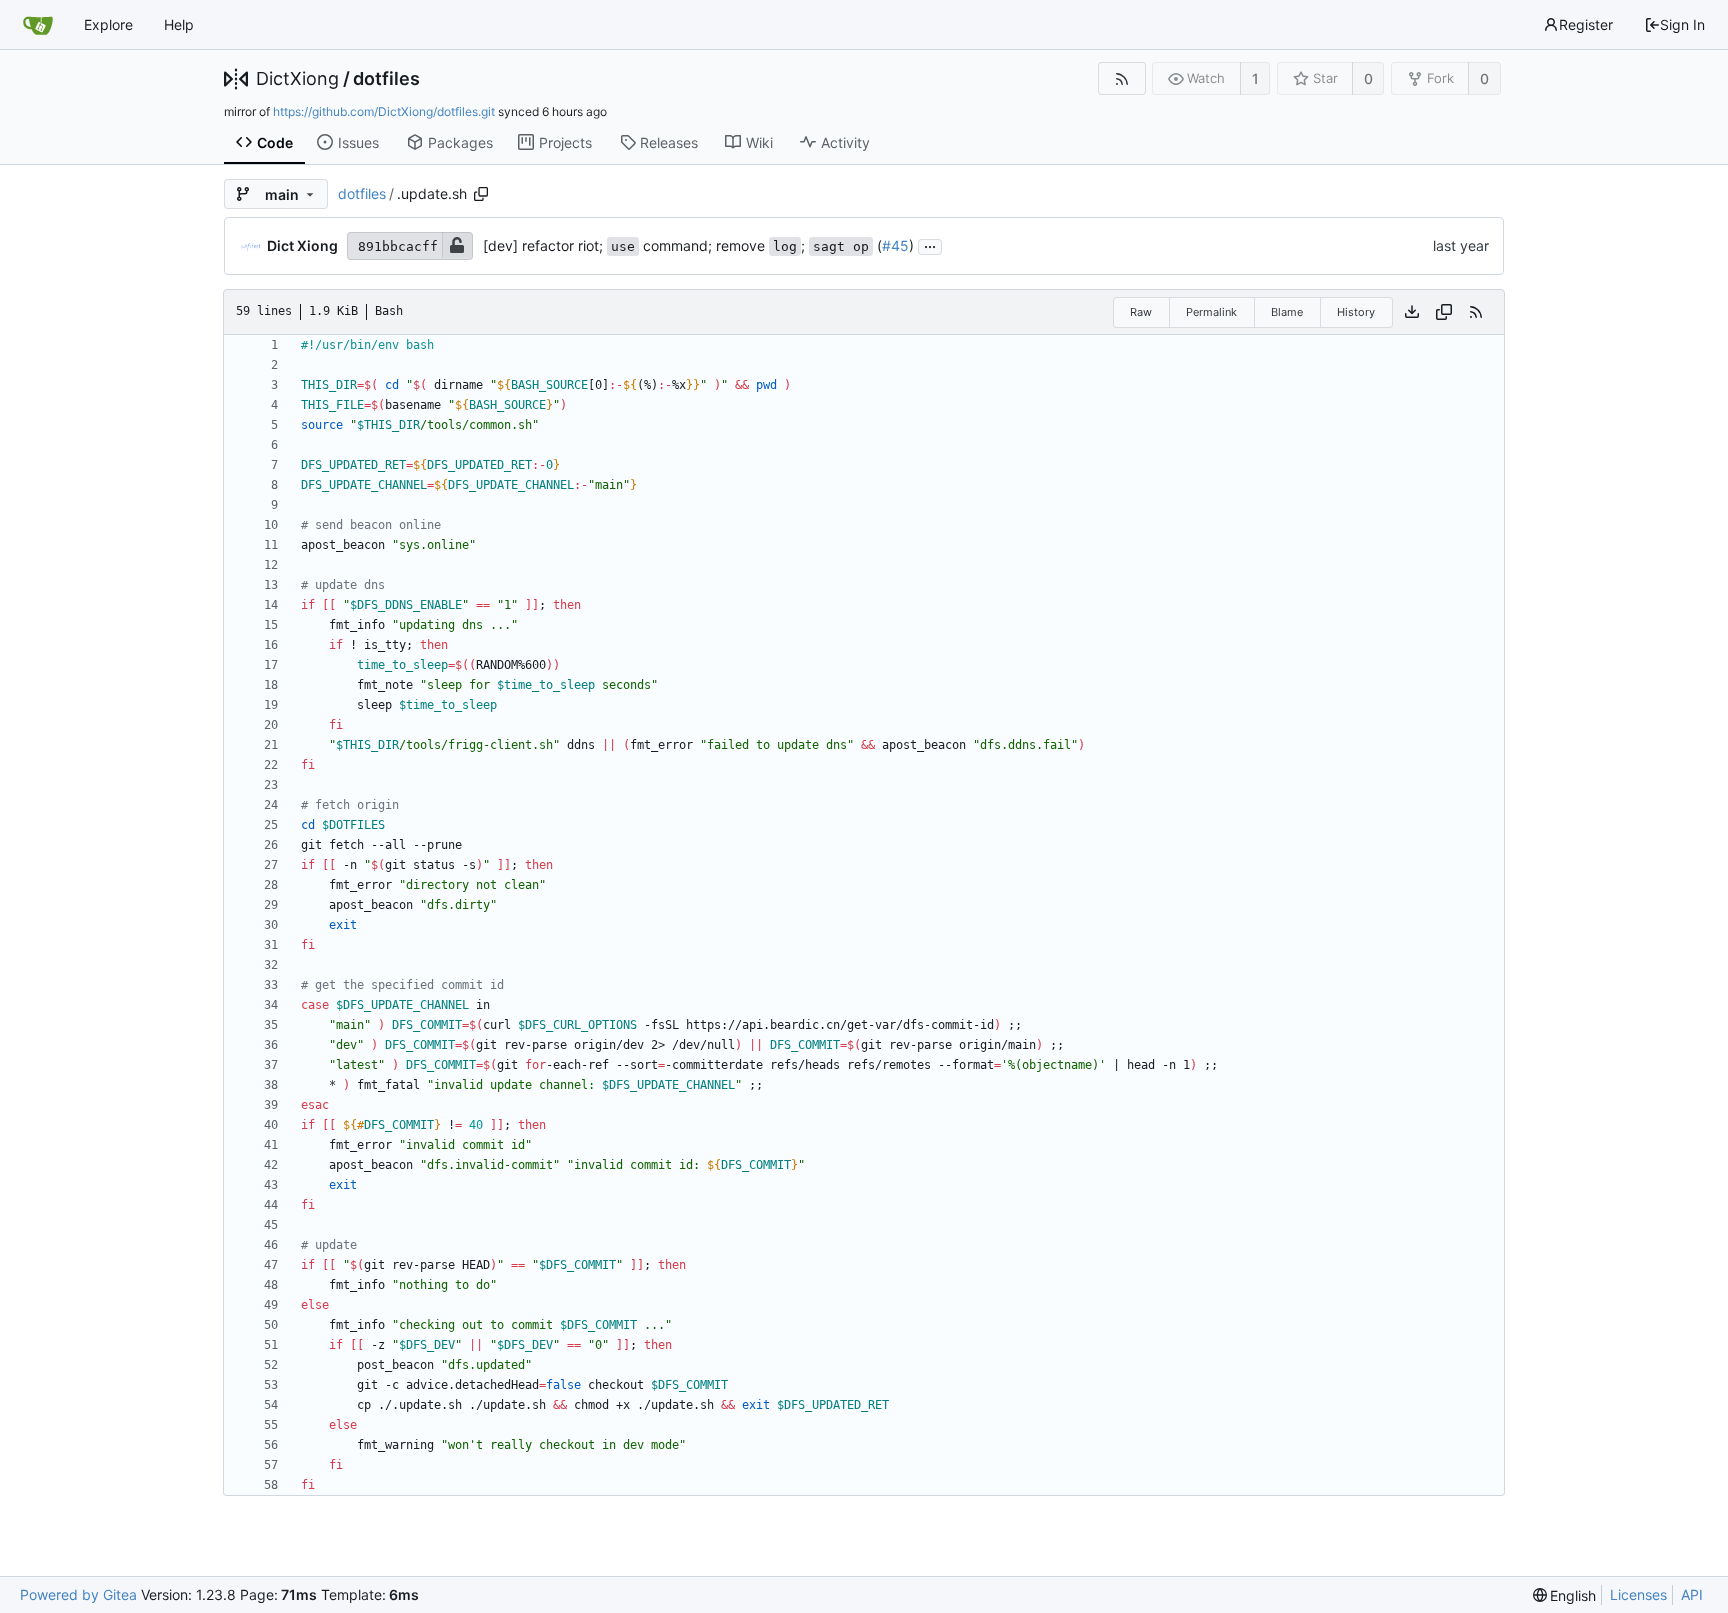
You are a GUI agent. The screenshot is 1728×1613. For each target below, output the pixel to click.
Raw (1141, 312)
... (930, 245)
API (1692, 1594)
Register (1586, 24)
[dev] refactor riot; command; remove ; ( (682, 245)
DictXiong (297, 79)
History (1356, 312)
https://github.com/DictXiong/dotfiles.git (384, 111)
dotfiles (386, 79)
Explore (108, 24)
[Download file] (1412, 312)
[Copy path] (481, 194)
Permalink (1211, 312)
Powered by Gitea (78, 1594)
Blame (1287, 312)
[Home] (38, 25)
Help (179, 24)
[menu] (1565, 1595)
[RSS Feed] (1121, 78)
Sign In (1682, 24)
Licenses (1638, 1594)
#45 (895, 245)
